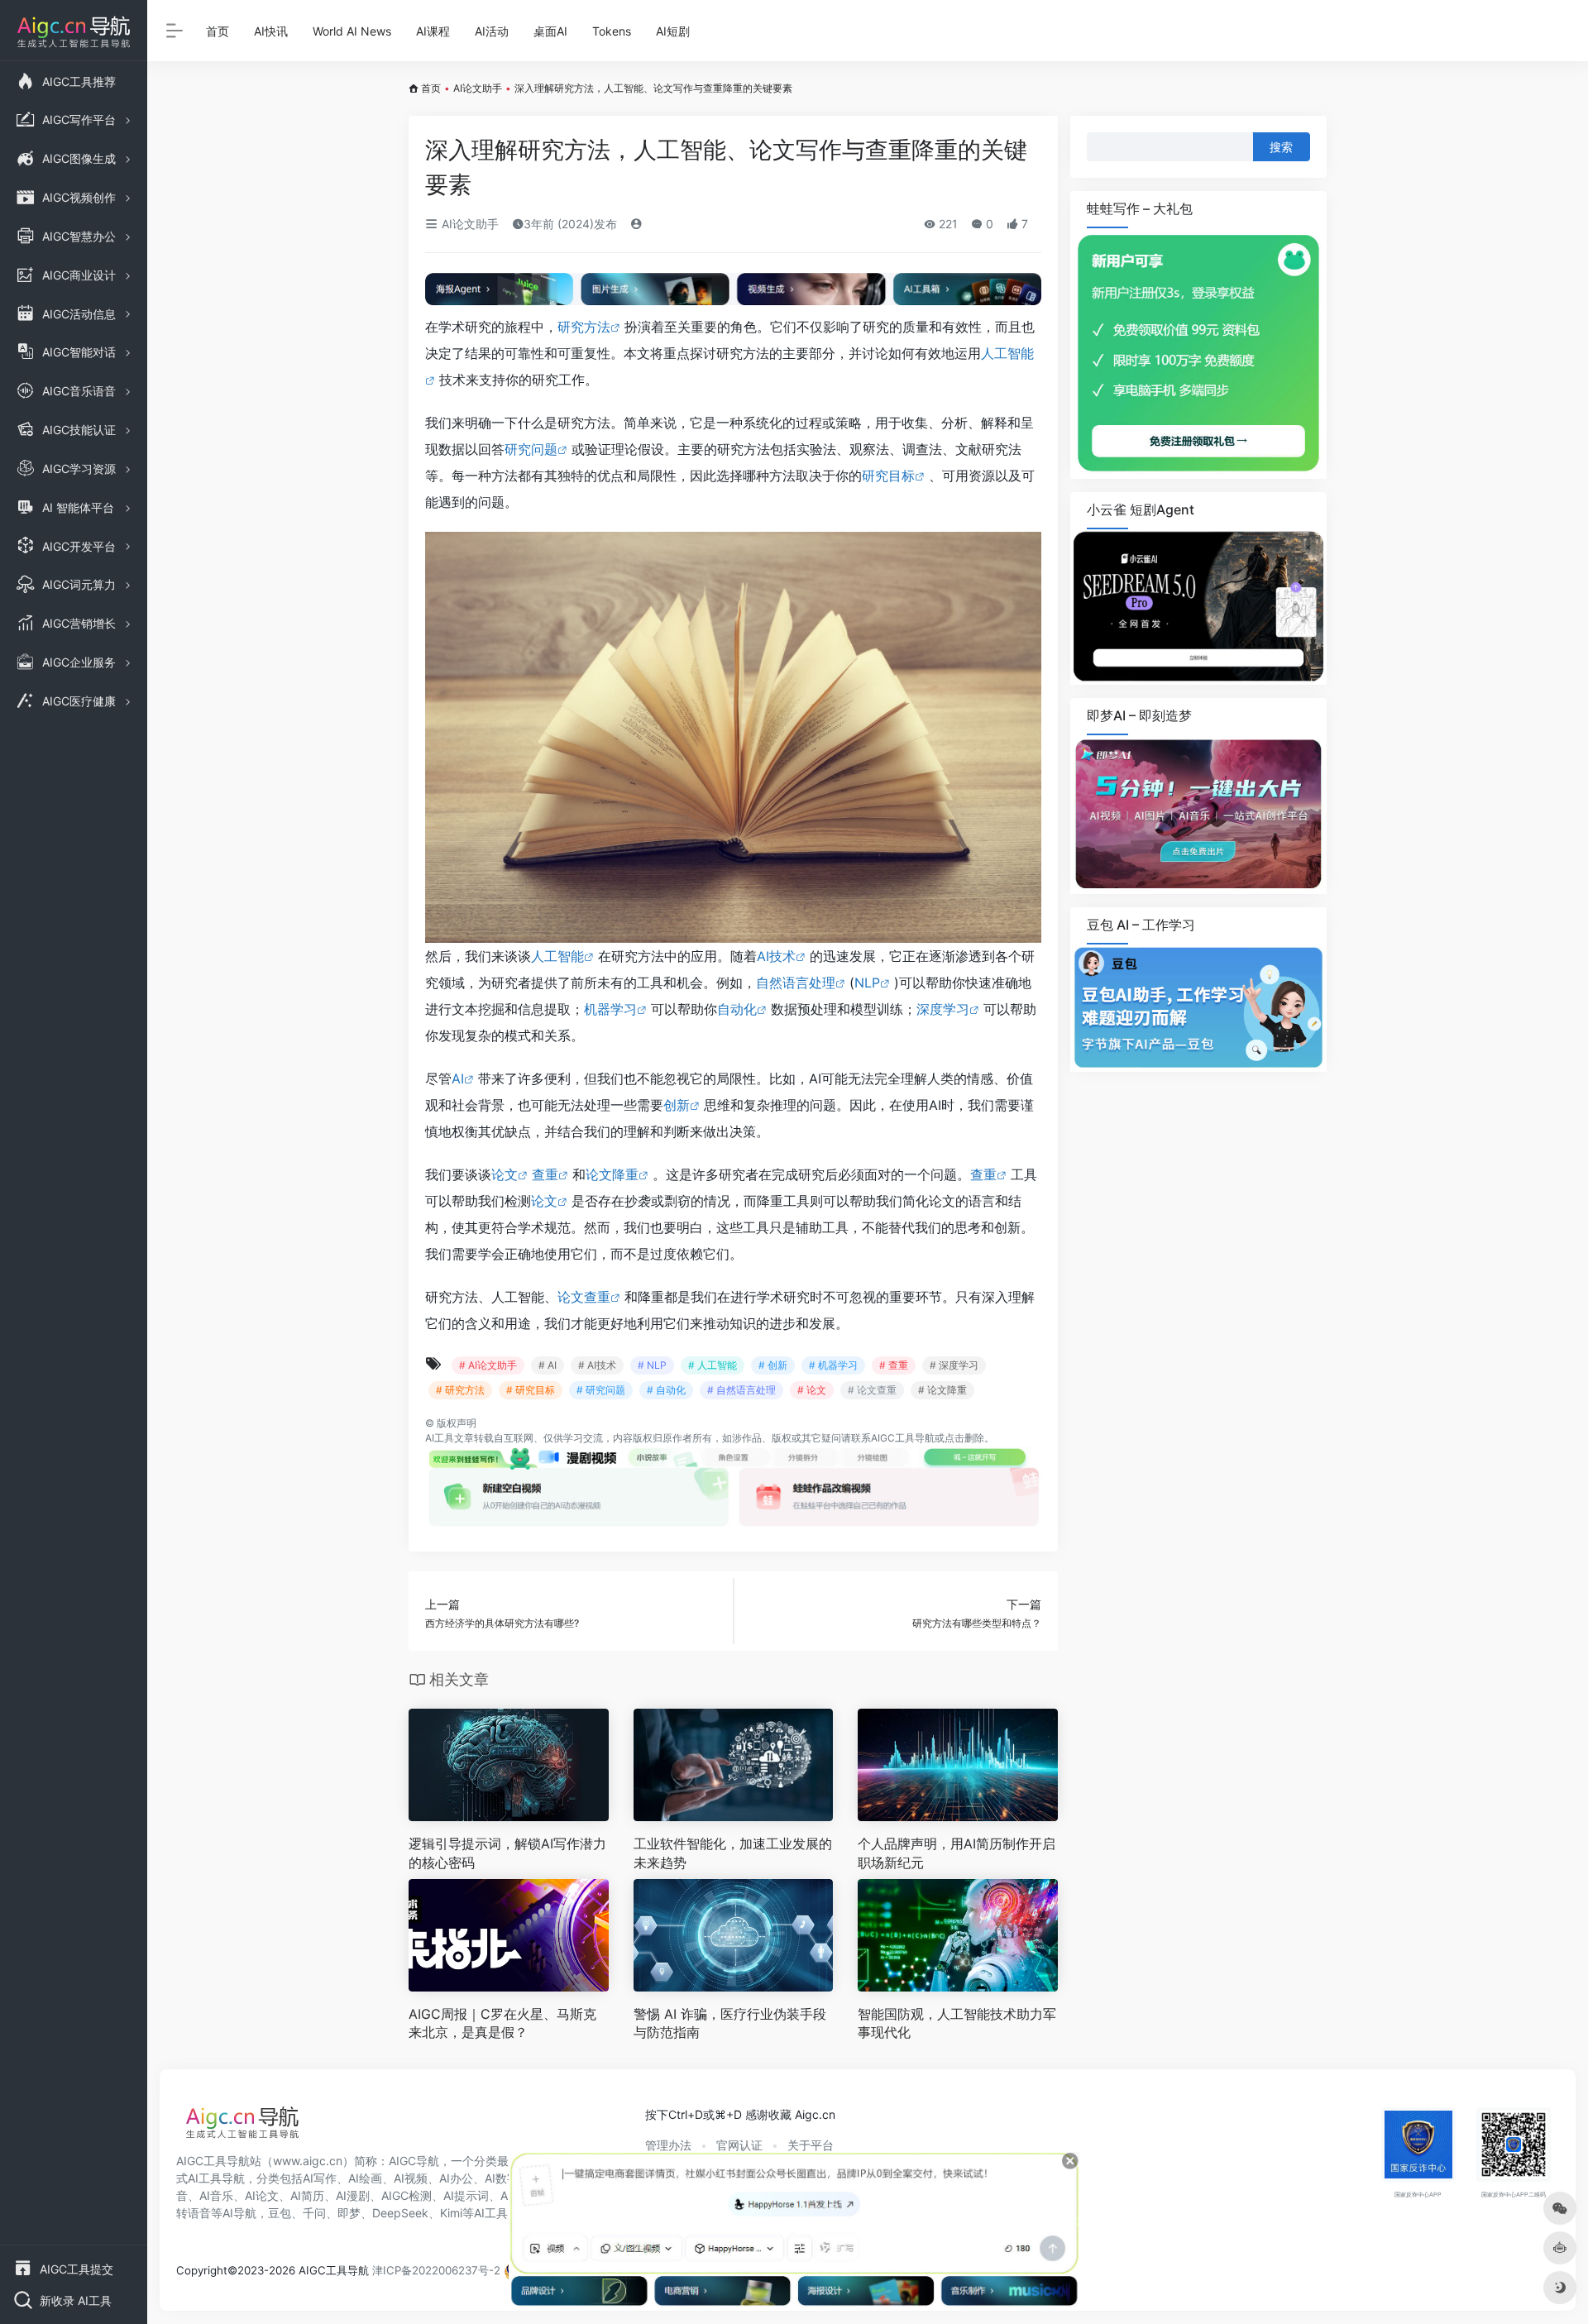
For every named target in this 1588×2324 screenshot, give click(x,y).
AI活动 (492, 31)
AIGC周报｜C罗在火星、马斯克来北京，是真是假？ (502, 2023)
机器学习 (610, 1009)
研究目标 (888, 476)
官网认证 (739, 2145)
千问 (314, 2213)
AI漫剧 (353, 2195)
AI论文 (262, 2195)
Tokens (612, 31)
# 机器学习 (833, 1365)
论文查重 (584, 1297)
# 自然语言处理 (741, 1390)
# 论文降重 (942, 1390)
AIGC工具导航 (903, 1438)
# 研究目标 (531, 1390)
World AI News (352, 31)
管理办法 (668, 2145)
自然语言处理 (796, 983)
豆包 (280, 2213)
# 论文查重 (872, 1390)
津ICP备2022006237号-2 (436, 2270)
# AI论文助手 (488, 1365)
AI (458, 1078)
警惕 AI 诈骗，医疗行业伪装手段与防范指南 (730, 2023)
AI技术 (776, 956)
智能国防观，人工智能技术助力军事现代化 (957, 2023)
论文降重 (612, 1174)
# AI (548, 1365)
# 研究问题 (601, 1390)
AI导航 (239, 2213)
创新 (677, 1105)
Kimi (451, 2213)
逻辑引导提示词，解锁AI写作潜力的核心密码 (507, 1853)
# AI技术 (597, 1365)
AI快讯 (271, 31)
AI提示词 (466, 2195)
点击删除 (964, 1438)
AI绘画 (365, 2178)
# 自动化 (666, 1390)
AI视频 (411, 2178)
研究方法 (584, 327)
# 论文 (812, 1390)
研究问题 (531, 449)
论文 (505, 1174)
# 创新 (773, 1365)
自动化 (737, 1009)
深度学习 (943, 1009)
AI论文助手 (478, 88)
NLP (867, 983)
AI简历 (307, 2195)
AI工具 (440, 1438)
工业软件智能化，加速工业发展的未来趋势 (733, 1853)
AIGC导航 (414, 2161)
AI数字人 (507, 2178)
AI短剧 (673, 31)
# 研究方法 (460, 1390)
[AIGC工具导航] (242, 2127)
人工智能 (557, 956)
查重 (545, 1174)
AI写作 (320, 2178)
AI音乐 (216, 2195)
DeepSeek (400, 2213)
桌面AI (550, 31)
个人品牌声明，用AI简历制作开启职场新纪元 (957, 1853)
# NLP (652, 1365)
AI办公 (456, 2178)
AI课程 (433, 31)
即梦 (349, 2213)
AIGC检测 (407, 2195)
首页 (218, 31)
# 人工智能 (713, 1365)
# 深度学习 (954, 1365)
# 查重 (894, 1365)
